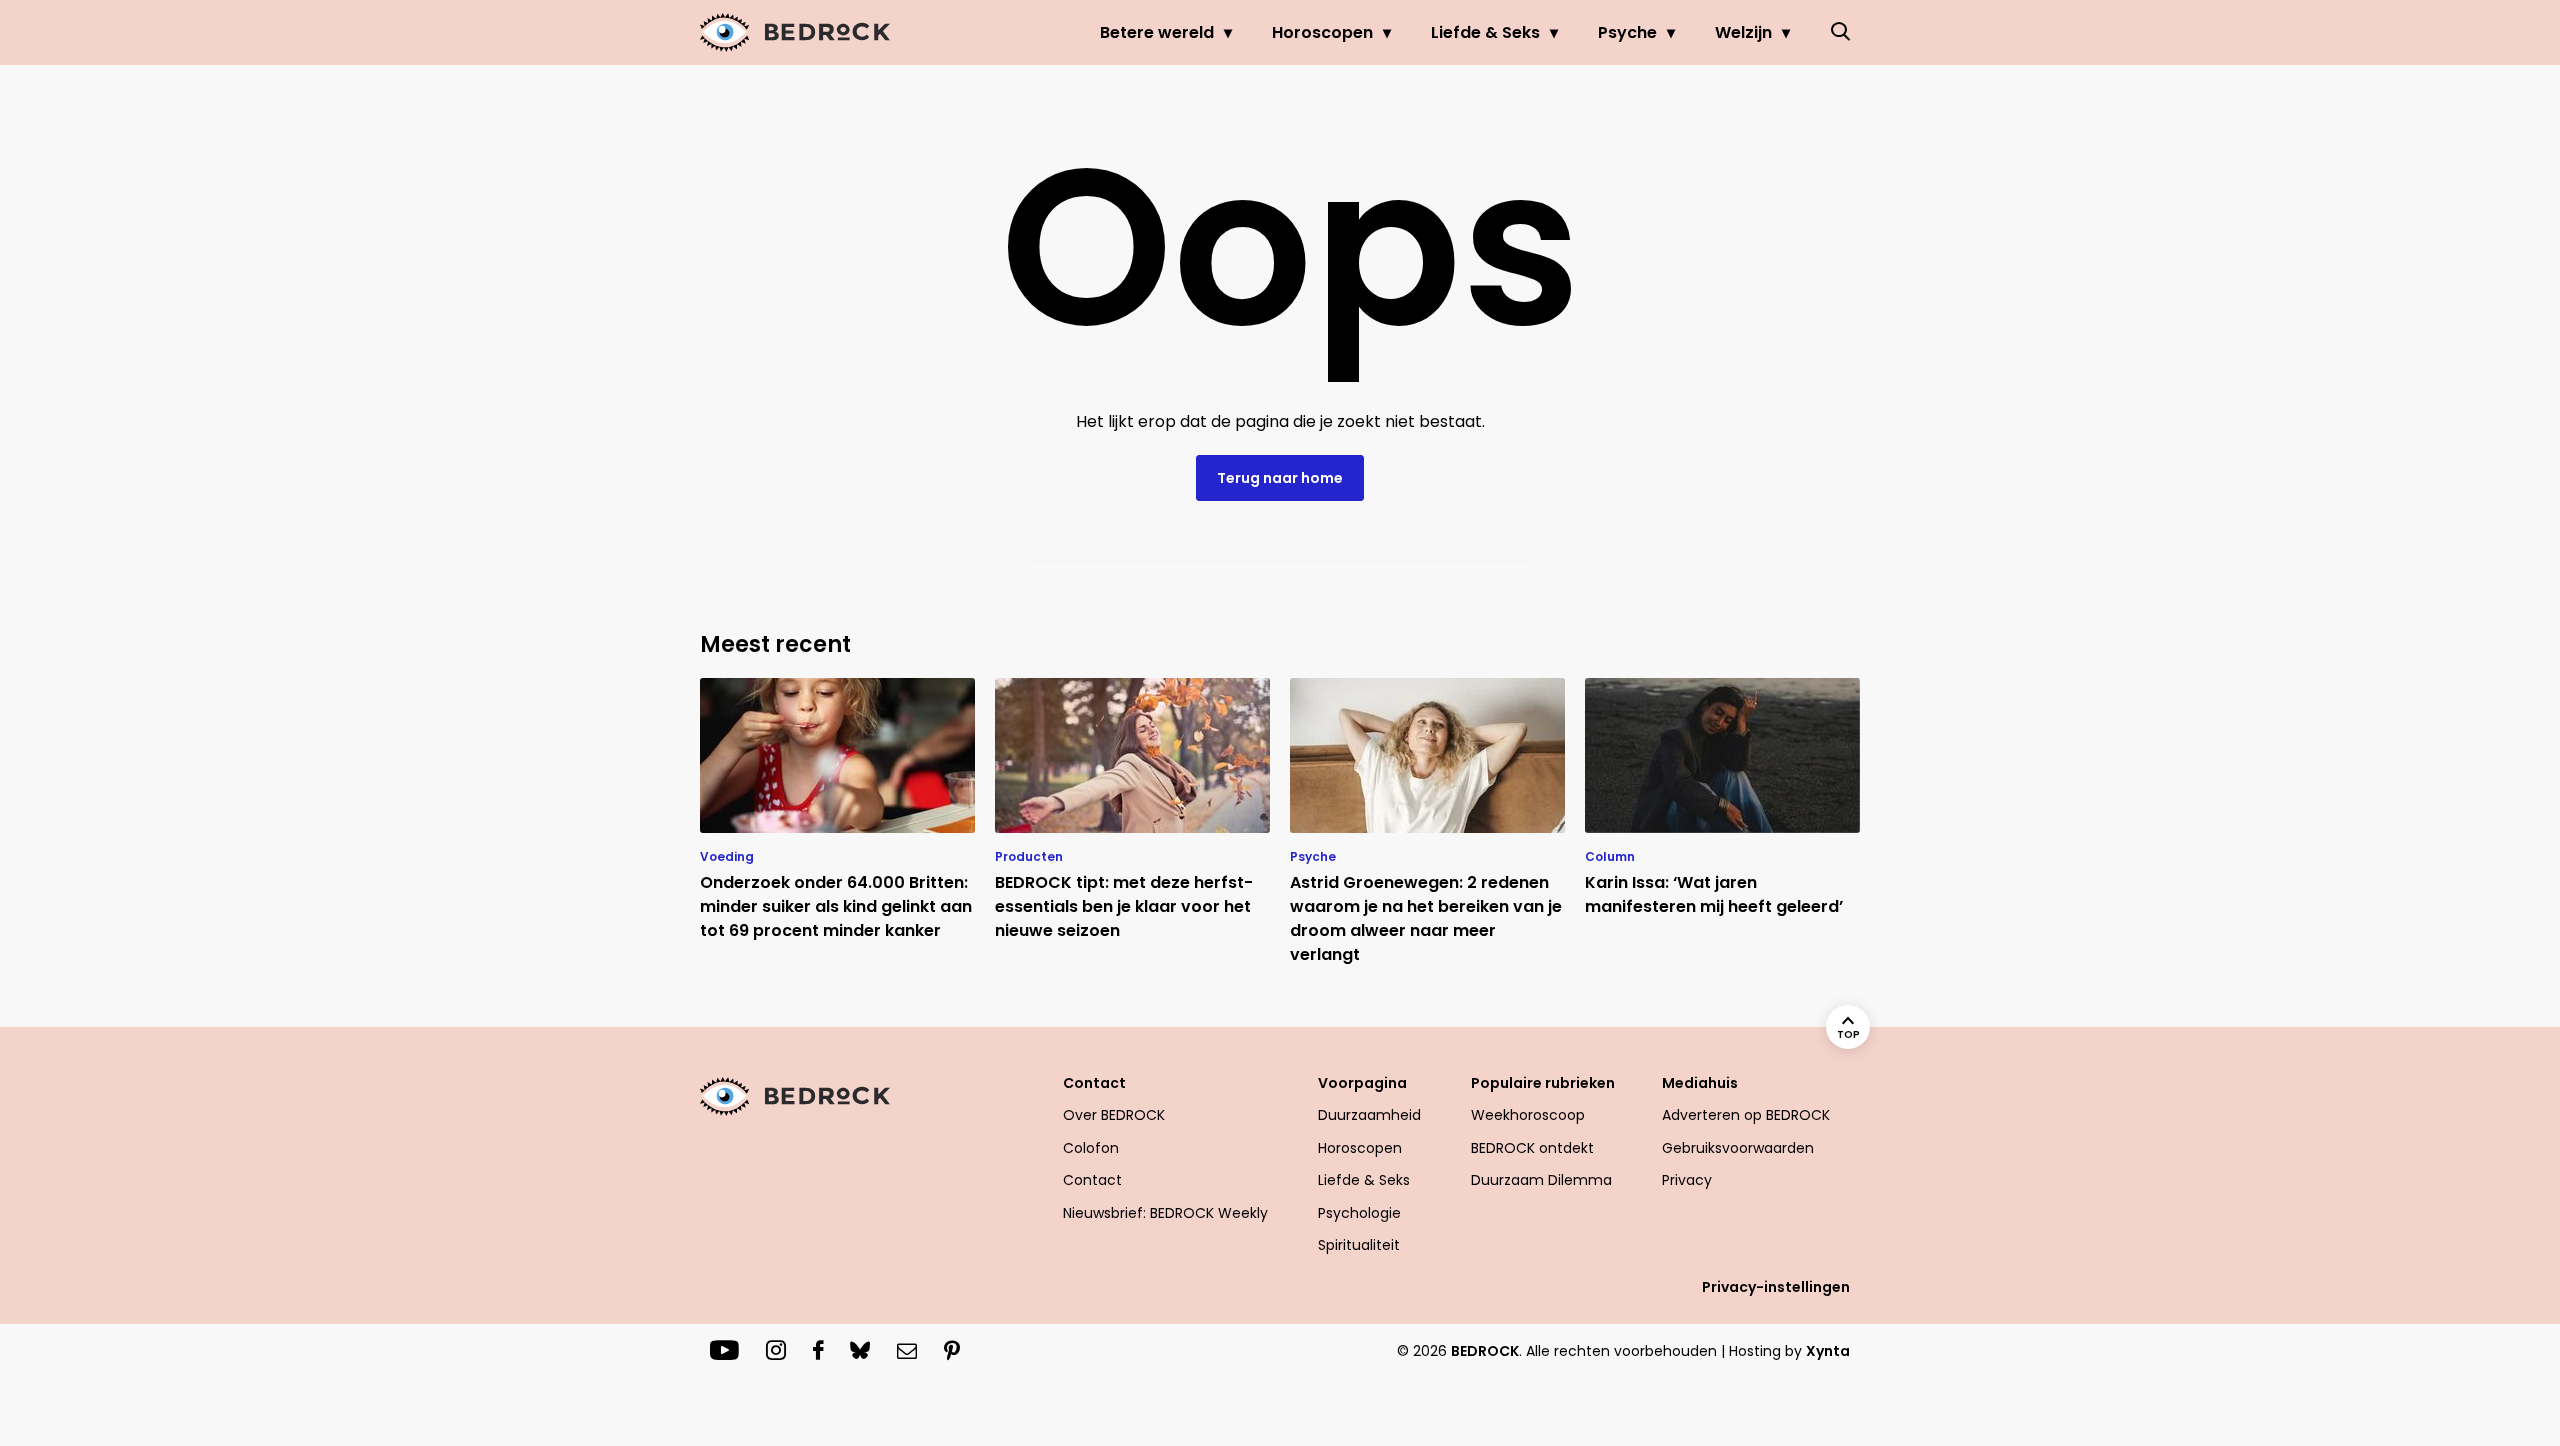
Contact (1092, 1180)
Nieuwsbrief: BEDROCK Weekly (1165, 1213)
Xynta (1828, 1351)
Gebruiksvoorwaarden (1738, 1148)
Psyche (1627, 32)
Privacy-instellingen (1776, 1287)
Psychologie (1359, 1213)
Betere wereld (1157, 32)
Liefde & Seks (1485, 32)
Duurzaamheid (1369, 1115)
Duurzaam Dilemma (1541, 1180)
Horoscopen (1322, 32)
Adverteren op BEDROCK (1746, 1115)
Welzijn (1743, 32)
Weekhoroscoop (1528, 1115)
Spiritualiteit (1359, 1245)
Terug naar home (1280, 478)
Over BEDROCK (1114, 1115)
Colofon (1091, 1148)
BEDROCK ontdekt (1532, 1148)
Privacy (1687, 1180)
